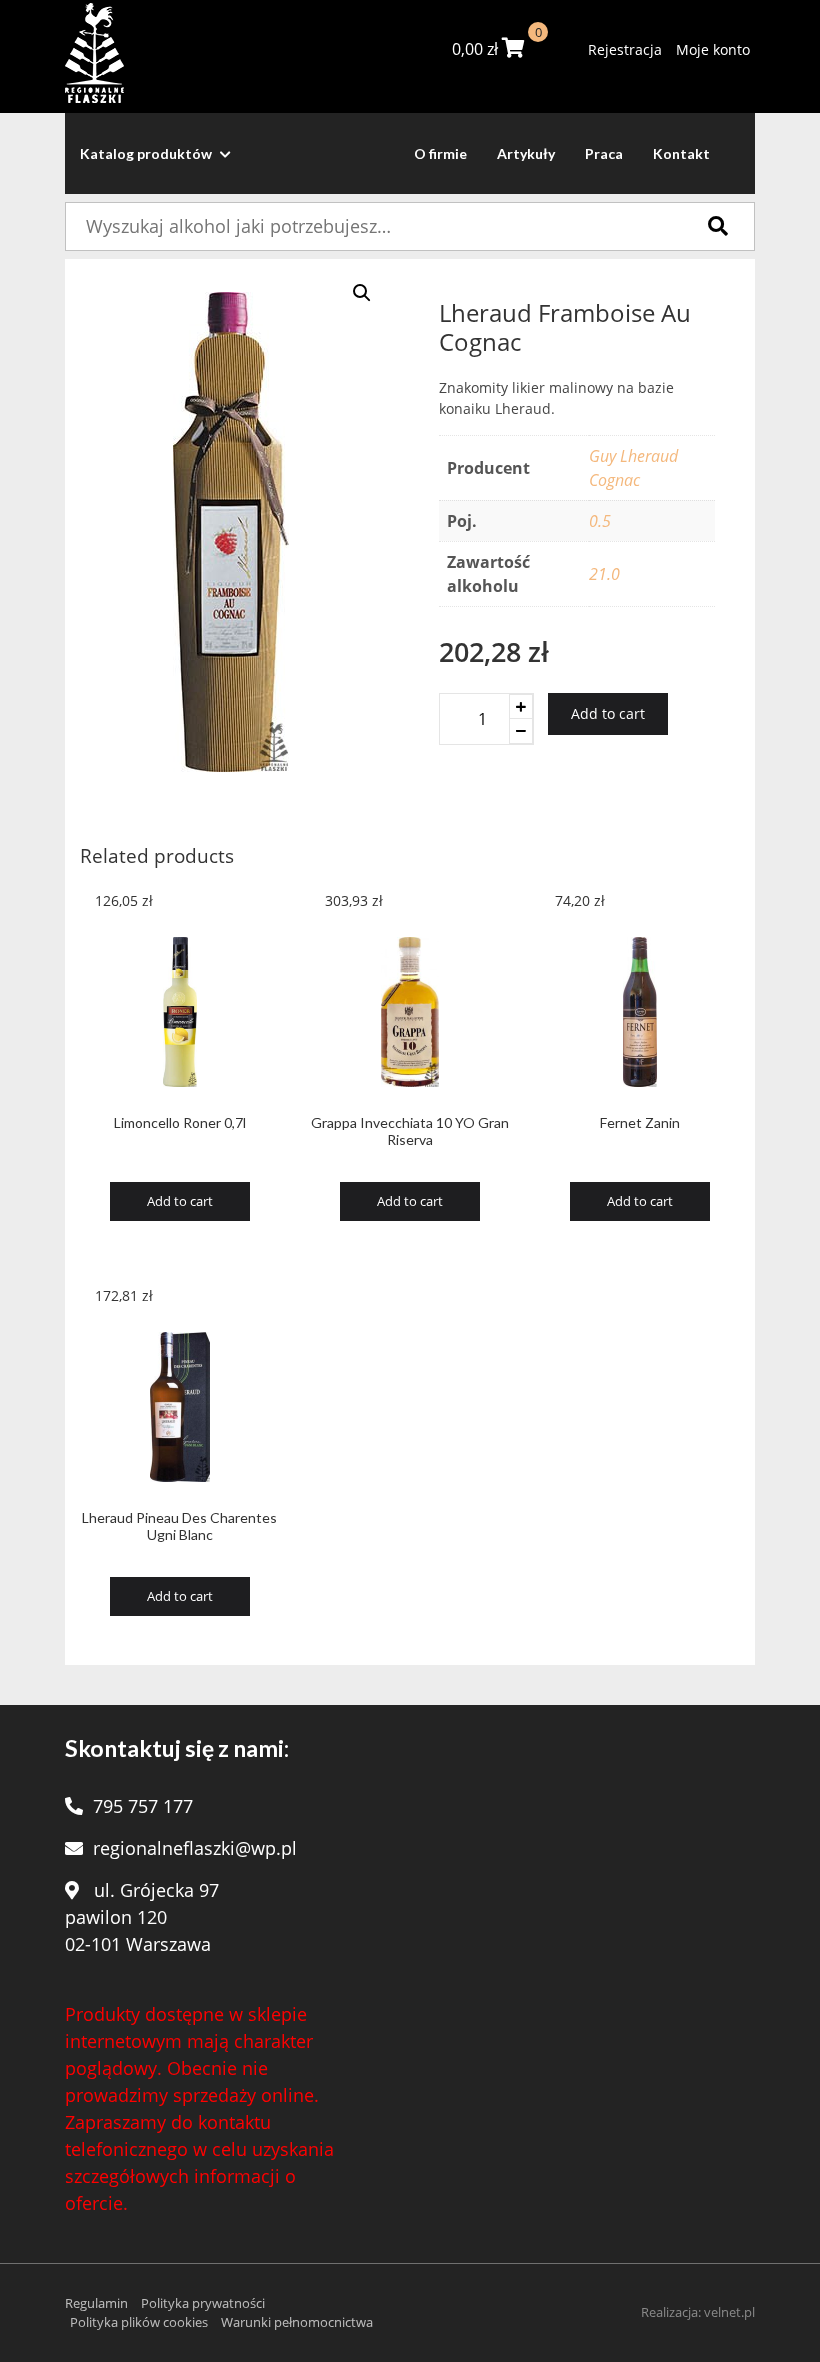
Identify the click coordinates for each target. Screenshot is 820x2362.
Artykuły (526, 153)
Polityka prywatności (203, 2303)
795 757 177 (143, 1806)
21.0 (604, 574)
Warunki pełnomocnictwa (297, 2322)
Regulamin (96, 2303)
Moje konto (713, 49)
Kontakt (681, 153)
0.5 (600, 521)
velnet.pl (729, 2312)
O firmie (440, 153)
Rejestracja (625, 49)
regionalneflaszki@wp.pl (195, 1848)
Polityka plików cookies (139, 2322)
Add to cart (608, 713)
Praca (604, 153)
